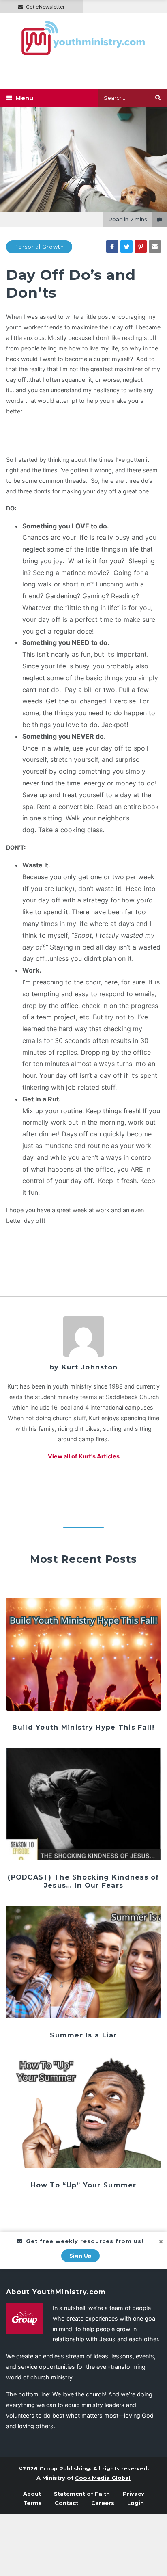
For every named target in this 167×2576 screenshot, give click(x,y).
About (32, 2494)
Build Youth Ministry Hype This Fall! (83, 1727)
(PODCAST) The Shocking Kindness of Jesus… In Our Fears (83, 1881)
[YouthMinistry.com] (83, 38)
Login (136, 2503)
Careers (103, 2503)
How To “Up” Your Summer (83, 2185)
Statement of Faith (82, 2494)
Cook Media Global (103, 2478)
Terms (32, 2503)
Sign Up (80, 2256)
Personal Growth (39, 247)
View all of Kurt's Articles (84, 1456)
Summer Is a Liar (83, 2035)
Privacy (134, 2494)
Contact (66, 2503)
